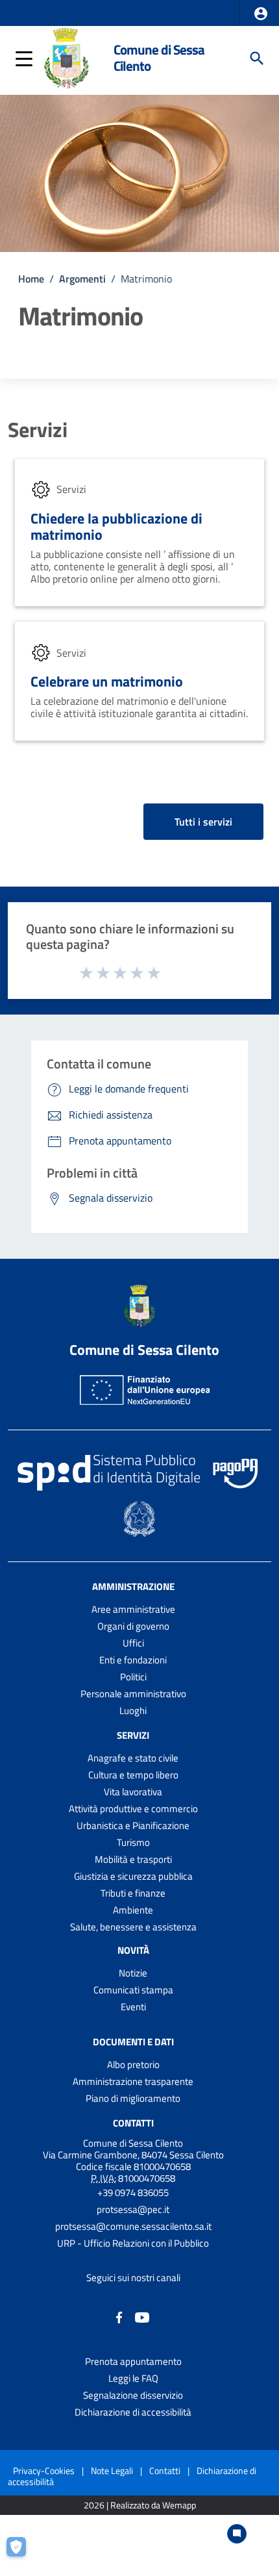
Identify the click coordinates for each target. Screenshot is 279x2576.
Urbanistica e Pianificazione (133, 1825)
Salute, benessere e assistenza (133, 1927)
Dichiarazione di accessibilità (133, 2412)
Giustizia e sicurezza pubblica (133, 1876)
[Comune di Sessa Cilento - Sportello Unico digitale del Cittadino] (67, 57)
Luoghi (133, 1711)
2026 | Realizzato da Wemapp (140, 2506)
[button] (261, 14)
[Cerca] (257, 58)
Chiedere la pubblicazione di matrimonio (116, 526)
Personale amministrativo (133, 1694)
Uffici (133, 1643)
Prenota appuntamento (133, 2361)
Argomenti (82, 279)
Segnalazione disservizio (133, 2395)
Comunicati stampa (133, 1990)
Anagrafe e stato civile (133, 1758)
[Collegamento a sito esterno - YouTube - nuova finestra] (142, 2317)
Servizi (38, 429)
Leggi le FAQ (133, 2378)
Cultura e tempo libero (133, 1775)
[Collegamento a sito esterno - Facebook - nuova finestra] (119, 2317)
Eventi (133, 2007)
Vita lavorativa (133, 1792)
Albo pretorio (133, 2065)
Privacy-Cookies (44, 2470)
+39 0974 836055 (133, 2192)
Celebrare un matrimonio (107, 681)
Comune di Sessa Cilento (159, 58)
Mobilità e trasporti (133, 1859)
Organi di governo (133, 1626)
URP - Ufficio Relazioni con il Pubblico (133, 2243)
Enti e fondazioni (133, 1660)
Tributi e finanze (133, 1893)
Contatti (133, 2123)
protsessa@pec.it (133, 2209)
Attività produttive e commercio (133, 1809)
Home (31, 279)
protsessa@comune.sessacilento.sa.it (133, 2226)
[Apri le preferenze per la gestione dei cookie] (23, 2553)
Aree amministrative (133, 1609)
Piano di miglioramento (133, 2098)
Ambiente (133, 1910)
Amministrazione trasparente (133, 2081)
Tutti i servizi (203, 822)
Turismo (133, 1842)
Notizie (133, 1973)
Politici (133, 1677)
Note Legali (112, 2470)
